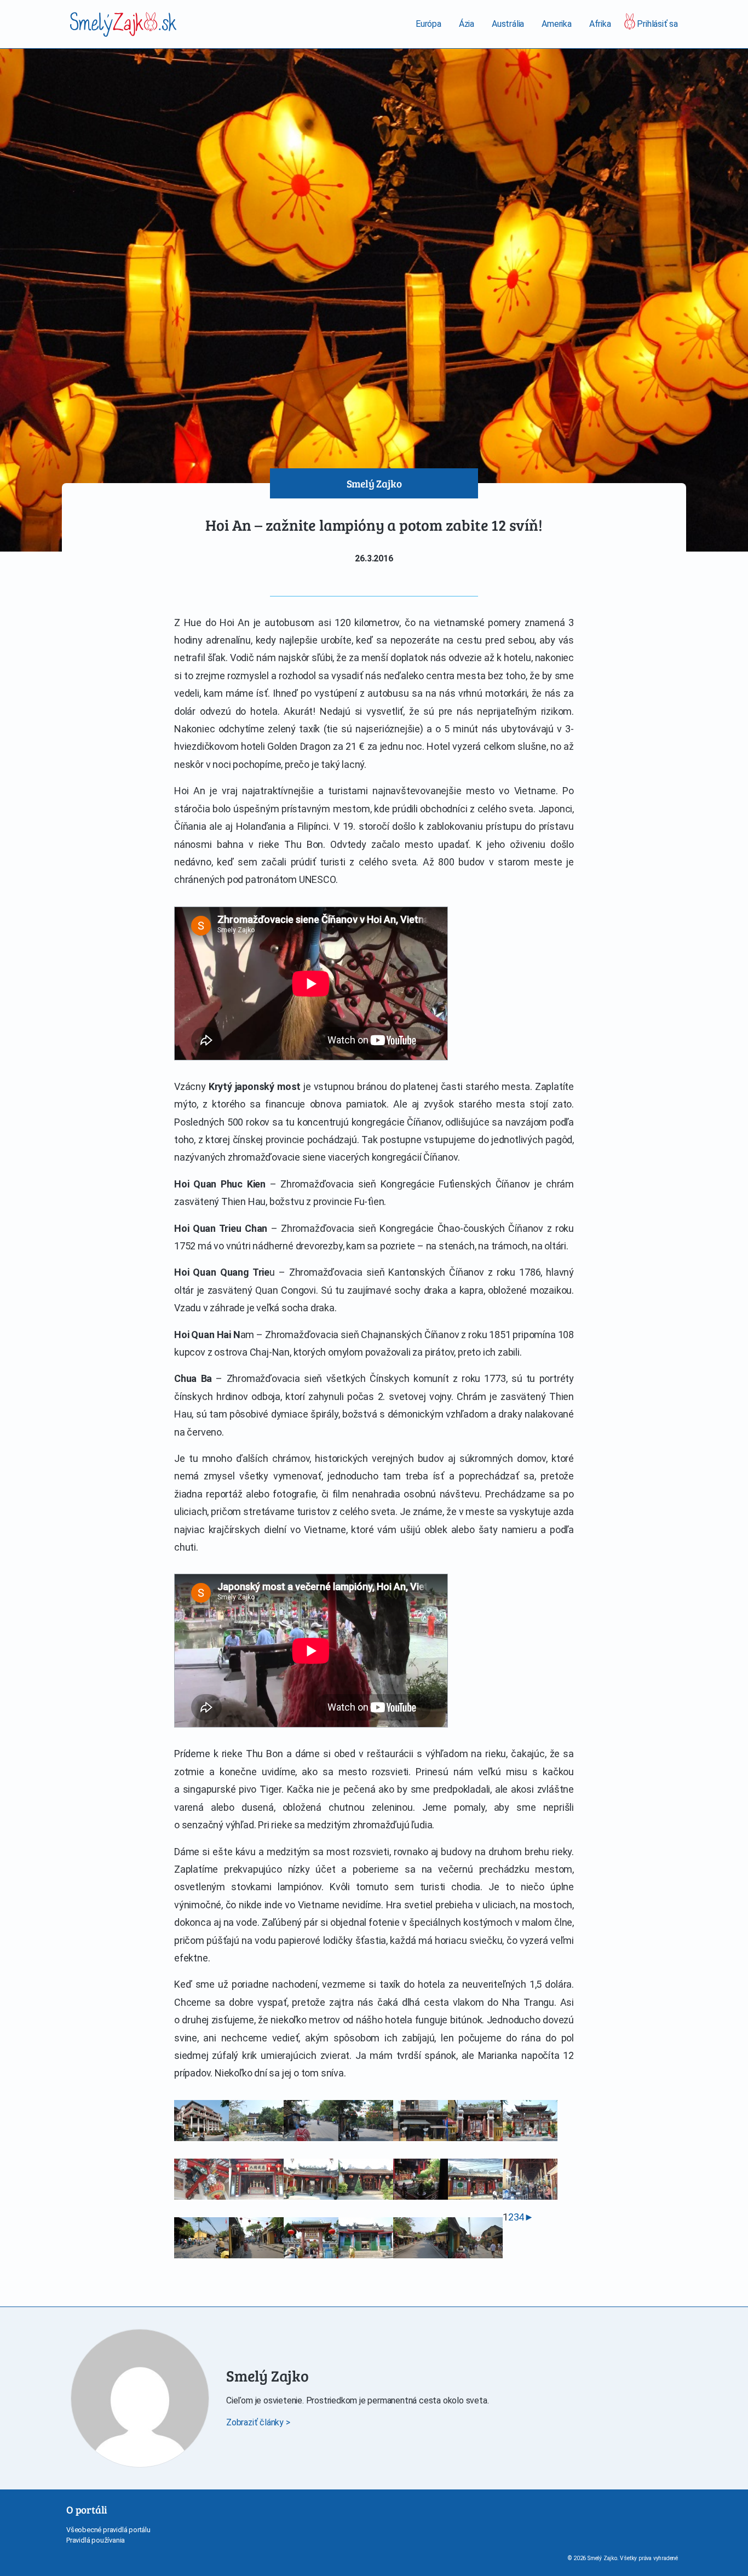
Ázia (467, 24)
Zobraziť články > (258, 2422)
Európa (428, 24)
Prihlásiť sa (657, 24)
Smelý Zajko (374, 483)
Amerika (557, 24)
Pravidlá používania (96, 2540)
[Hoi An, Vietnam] (256, 2121)
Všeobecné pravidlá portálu (108, 2530)
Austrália (508, 24)
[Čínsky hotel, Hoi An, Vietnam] (202, 2121)
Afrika (600, 24)
